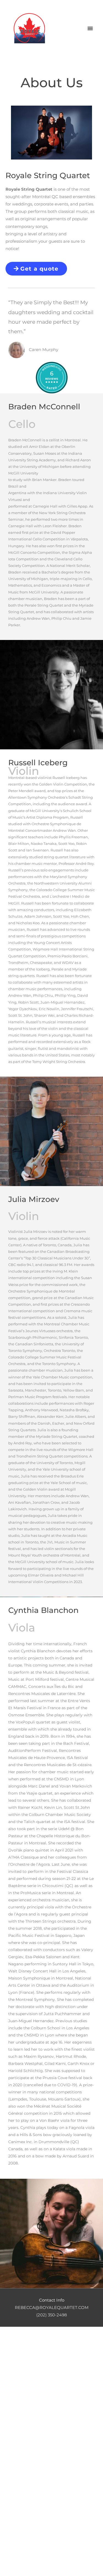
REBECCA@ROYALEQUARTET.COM (52, 2308)
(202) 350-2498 (52, 2315)
